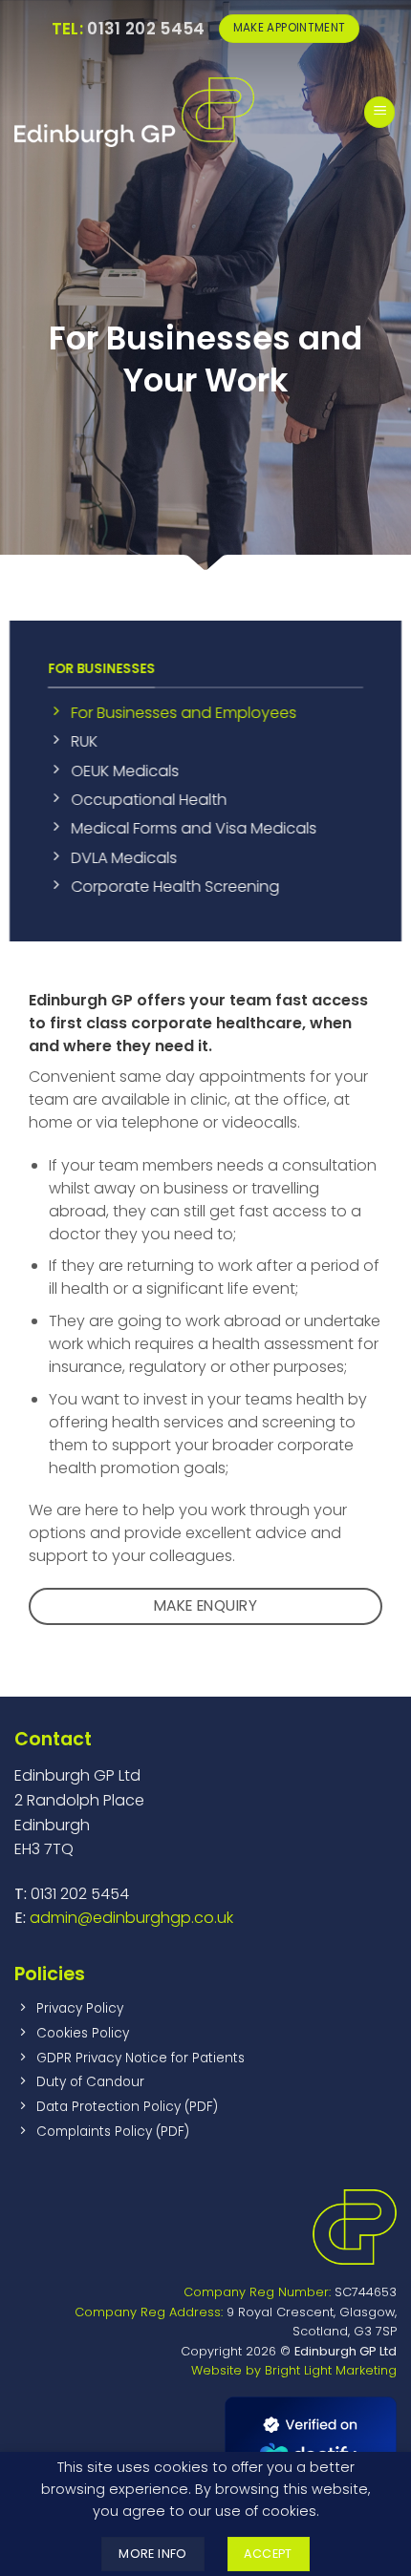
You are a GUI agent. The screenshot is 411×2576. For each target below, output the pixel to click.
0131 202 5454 (129, 29)
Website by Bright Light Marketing (294, 2370)
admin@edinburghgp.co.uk (131, 1918)
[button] (379, 112)
